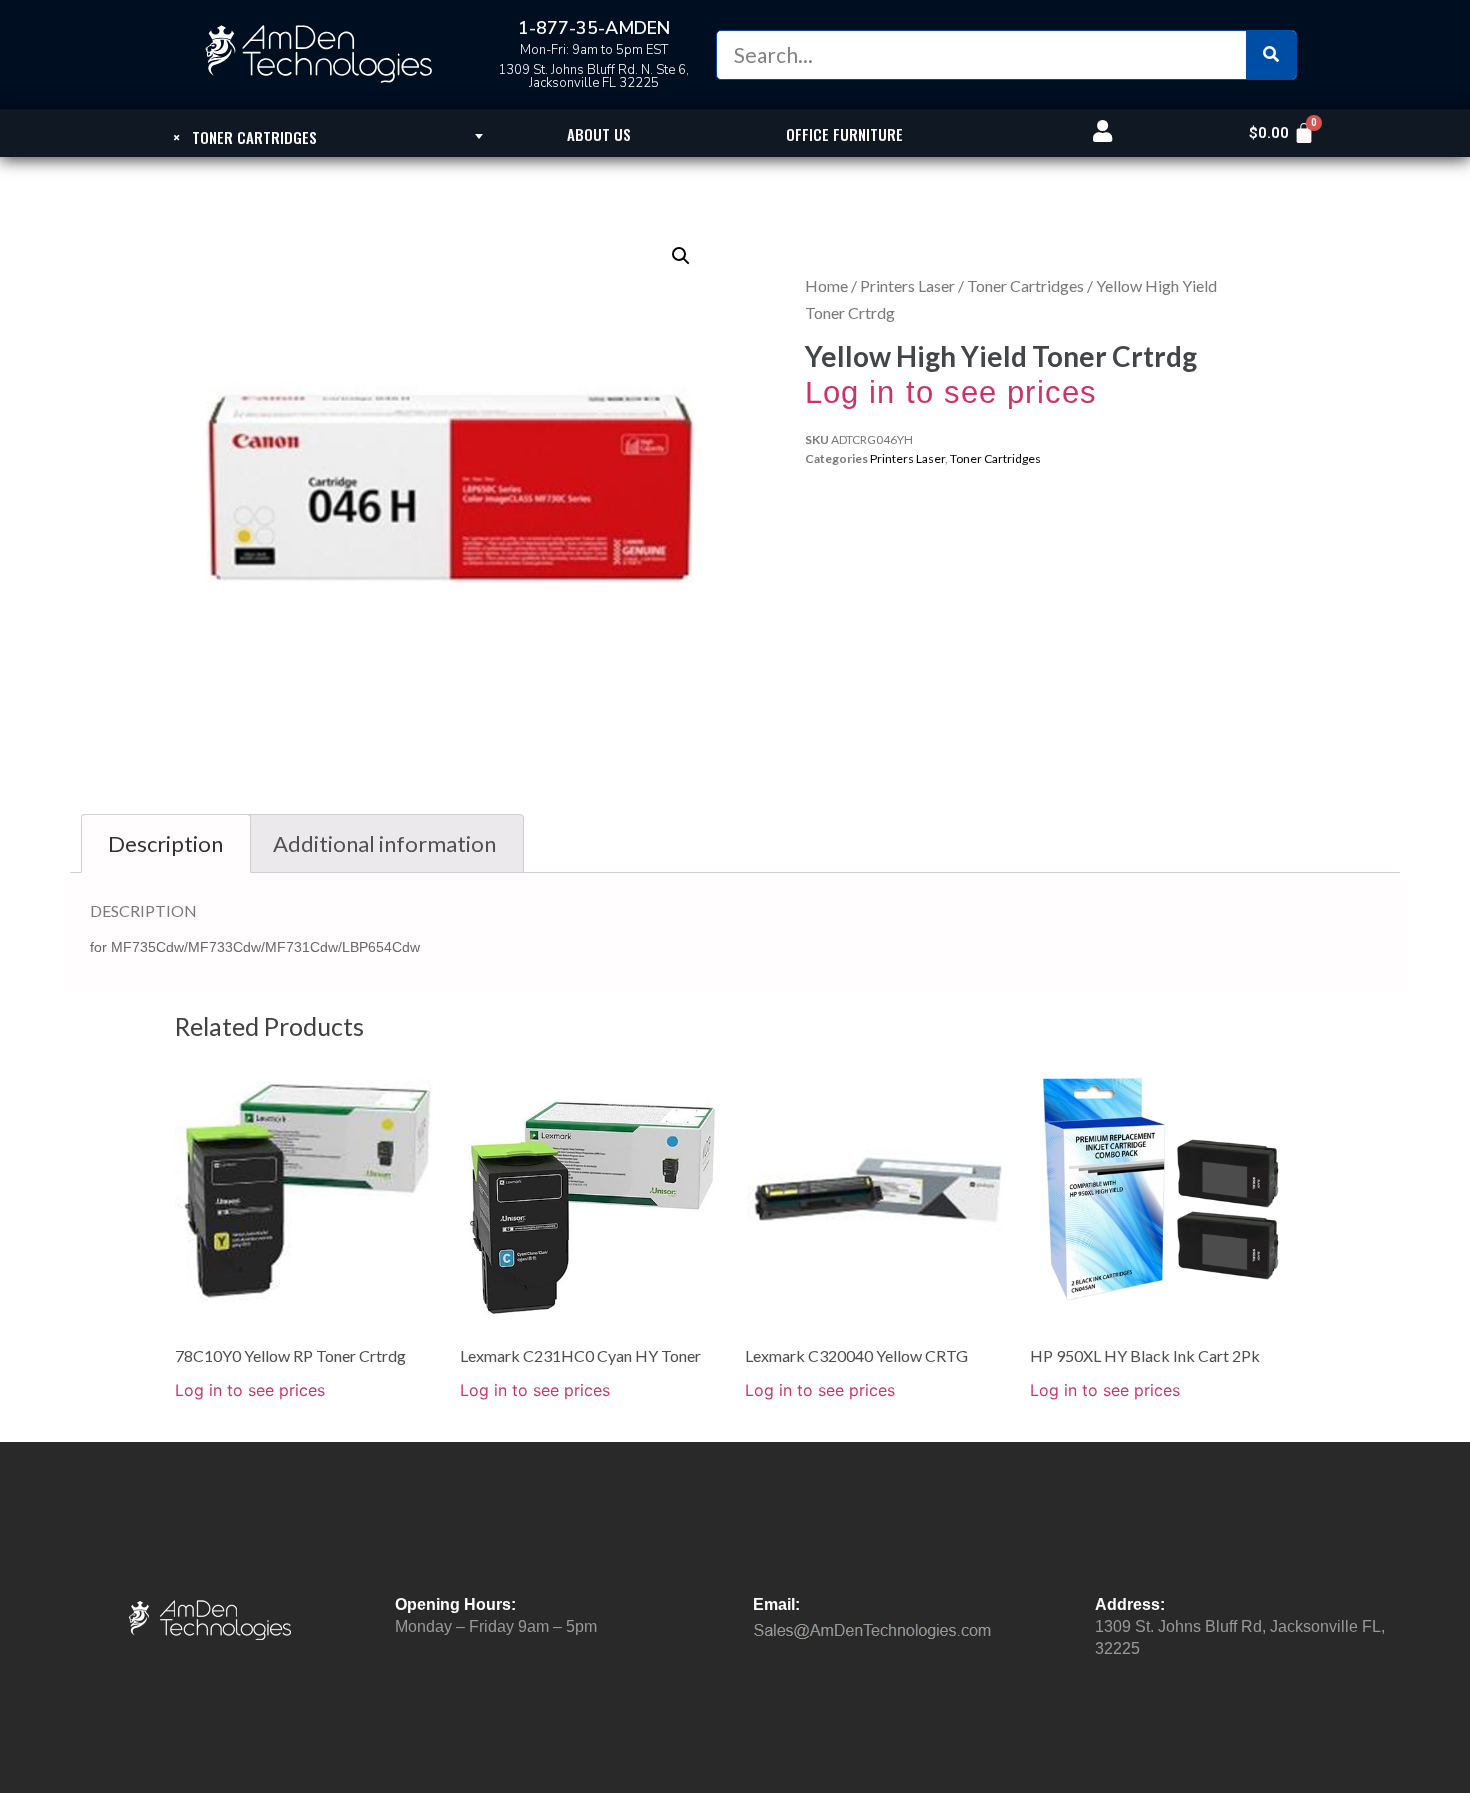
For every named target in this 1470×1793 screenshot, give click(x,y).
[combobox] (245, 136)
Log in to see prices (951, 392)
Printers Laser (907, 285)
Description (165, 843)
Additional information (384, 843)
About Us (599, 134)
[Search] (1271, 55)
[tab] (166, 843)
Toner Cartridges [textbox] (245, 137)
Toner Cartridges (1025, 285)
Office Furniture (844, 134)
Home (826, 285)
